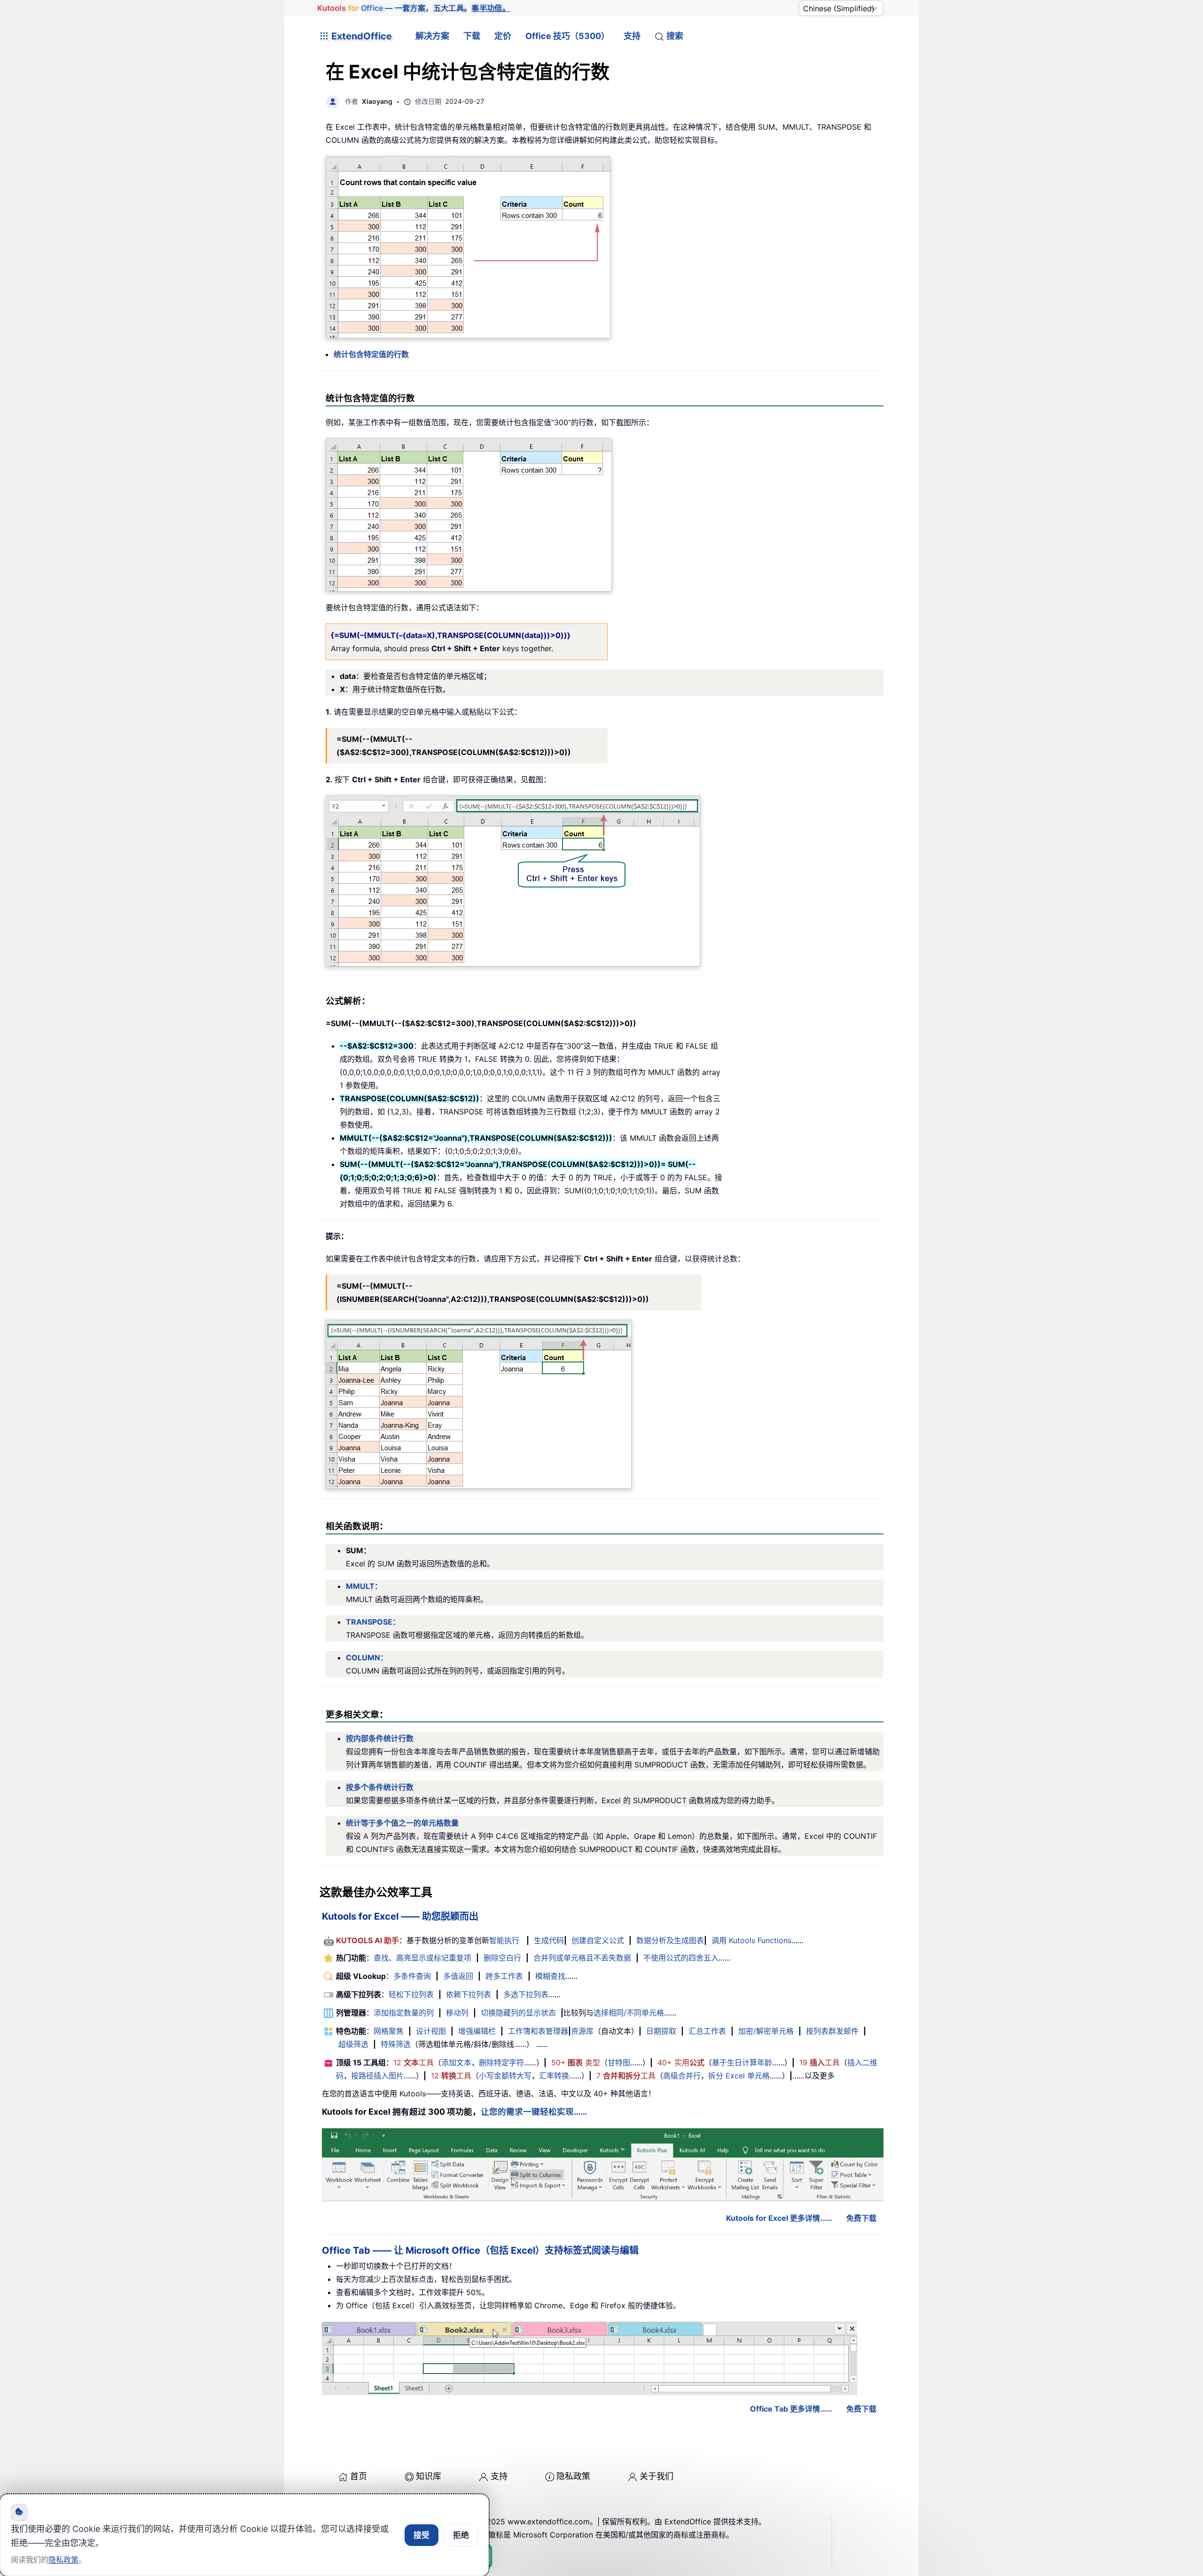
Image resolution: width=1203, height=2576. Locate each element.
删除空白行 (502, 1958)
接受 (422, 2535)
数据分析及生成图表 (670, 1940)
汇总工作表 (707, 2031)
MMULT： (364, 1586)
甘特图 (619, 2062)
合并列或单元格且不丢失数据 (582, 1958)
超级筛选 (353, 2044)
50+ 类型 (576, 2062)
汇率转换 (554, 2076)
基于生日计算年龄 (742, 2062)
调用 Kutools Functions (751, 1940)
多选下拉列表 (526, 1994)
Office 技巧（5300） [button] (567, 36)
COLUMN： (367, 1658)
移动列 (457, 2013)
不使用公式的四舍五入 (681, 1958)
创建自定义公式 (598, 1940)
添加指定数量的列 (404, 2013)
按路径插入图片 (377, 2076)
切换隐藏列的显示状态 (518, 2013)
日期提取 (661, 2031)
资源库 (582, 2031)
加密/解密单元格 (766, 2031)
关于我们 (656, 2476)
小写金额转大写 (505, 2076)
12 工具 (414, 2062)
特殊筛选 (396, 2044)
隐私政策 (573, 2476)
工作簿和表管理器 (538, 2031)
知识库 (429, 2476)
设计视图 (431, 2031)
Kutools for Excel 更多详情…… (779, 2218)
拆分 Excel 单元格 (739, 2076)
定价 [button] (503, 36)
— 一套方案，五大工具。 (414, 8)
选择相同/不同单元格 (629, 2013)
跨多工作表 (504, 1976)
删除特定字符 (501, 2062)
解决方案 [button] (432, 36)
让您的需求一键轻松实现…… (534, 2112)
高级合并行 (682, 2076)
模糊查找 (550, 1976)
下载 (472, 36)
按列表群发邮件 (832, 2031)
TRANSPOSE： (373, 1622)
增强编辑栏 (477, 2031)
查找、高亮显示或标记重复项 (422, 1958)
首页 (359, 2476)
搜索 (675, 36)
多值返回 (458, 1976)
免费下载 (861, 2218)
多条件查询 (412, 1976)
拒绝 (461, 2535)
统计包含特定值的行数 (371, 354)
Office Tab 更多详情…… (791, 2409)
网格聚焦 (389, 2031)
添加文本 (456, 2062)
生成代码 (549, 1940)
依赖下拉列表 (469, 1994)
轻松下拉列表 (411, 1994)
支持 (632, 36)
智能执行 (504, 1940)
